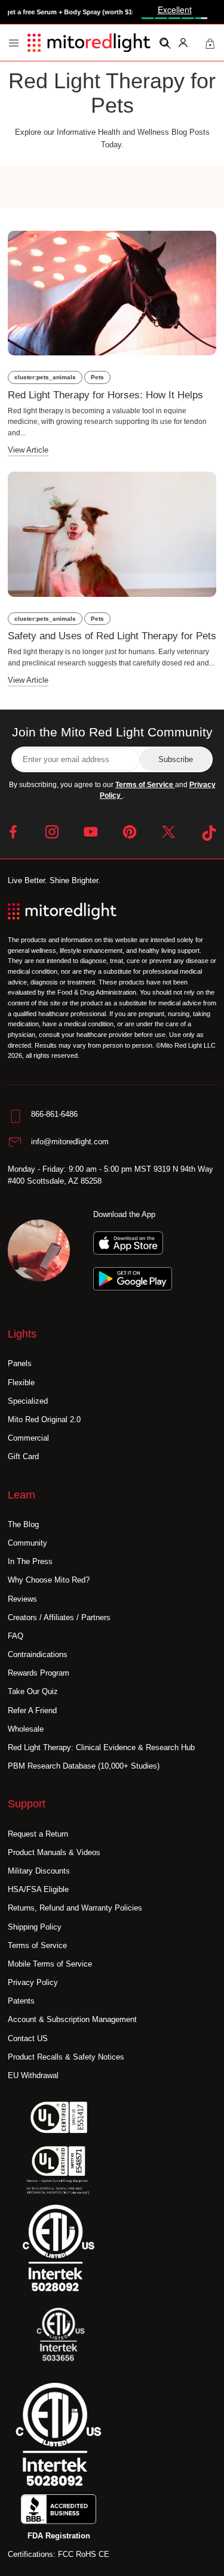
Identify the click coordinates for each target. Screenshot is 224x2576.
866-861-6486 (54, 1114)
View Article (28, 450)
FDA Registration (59, 2536)
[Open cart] (210, 42)
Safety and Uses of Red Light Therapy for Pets (112, 636)
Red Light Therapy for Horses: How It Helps (105, 395)
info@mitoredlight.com (70, 1142)
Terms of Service (145, 785)
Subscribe (176, 759)
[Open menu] (14, 43)
